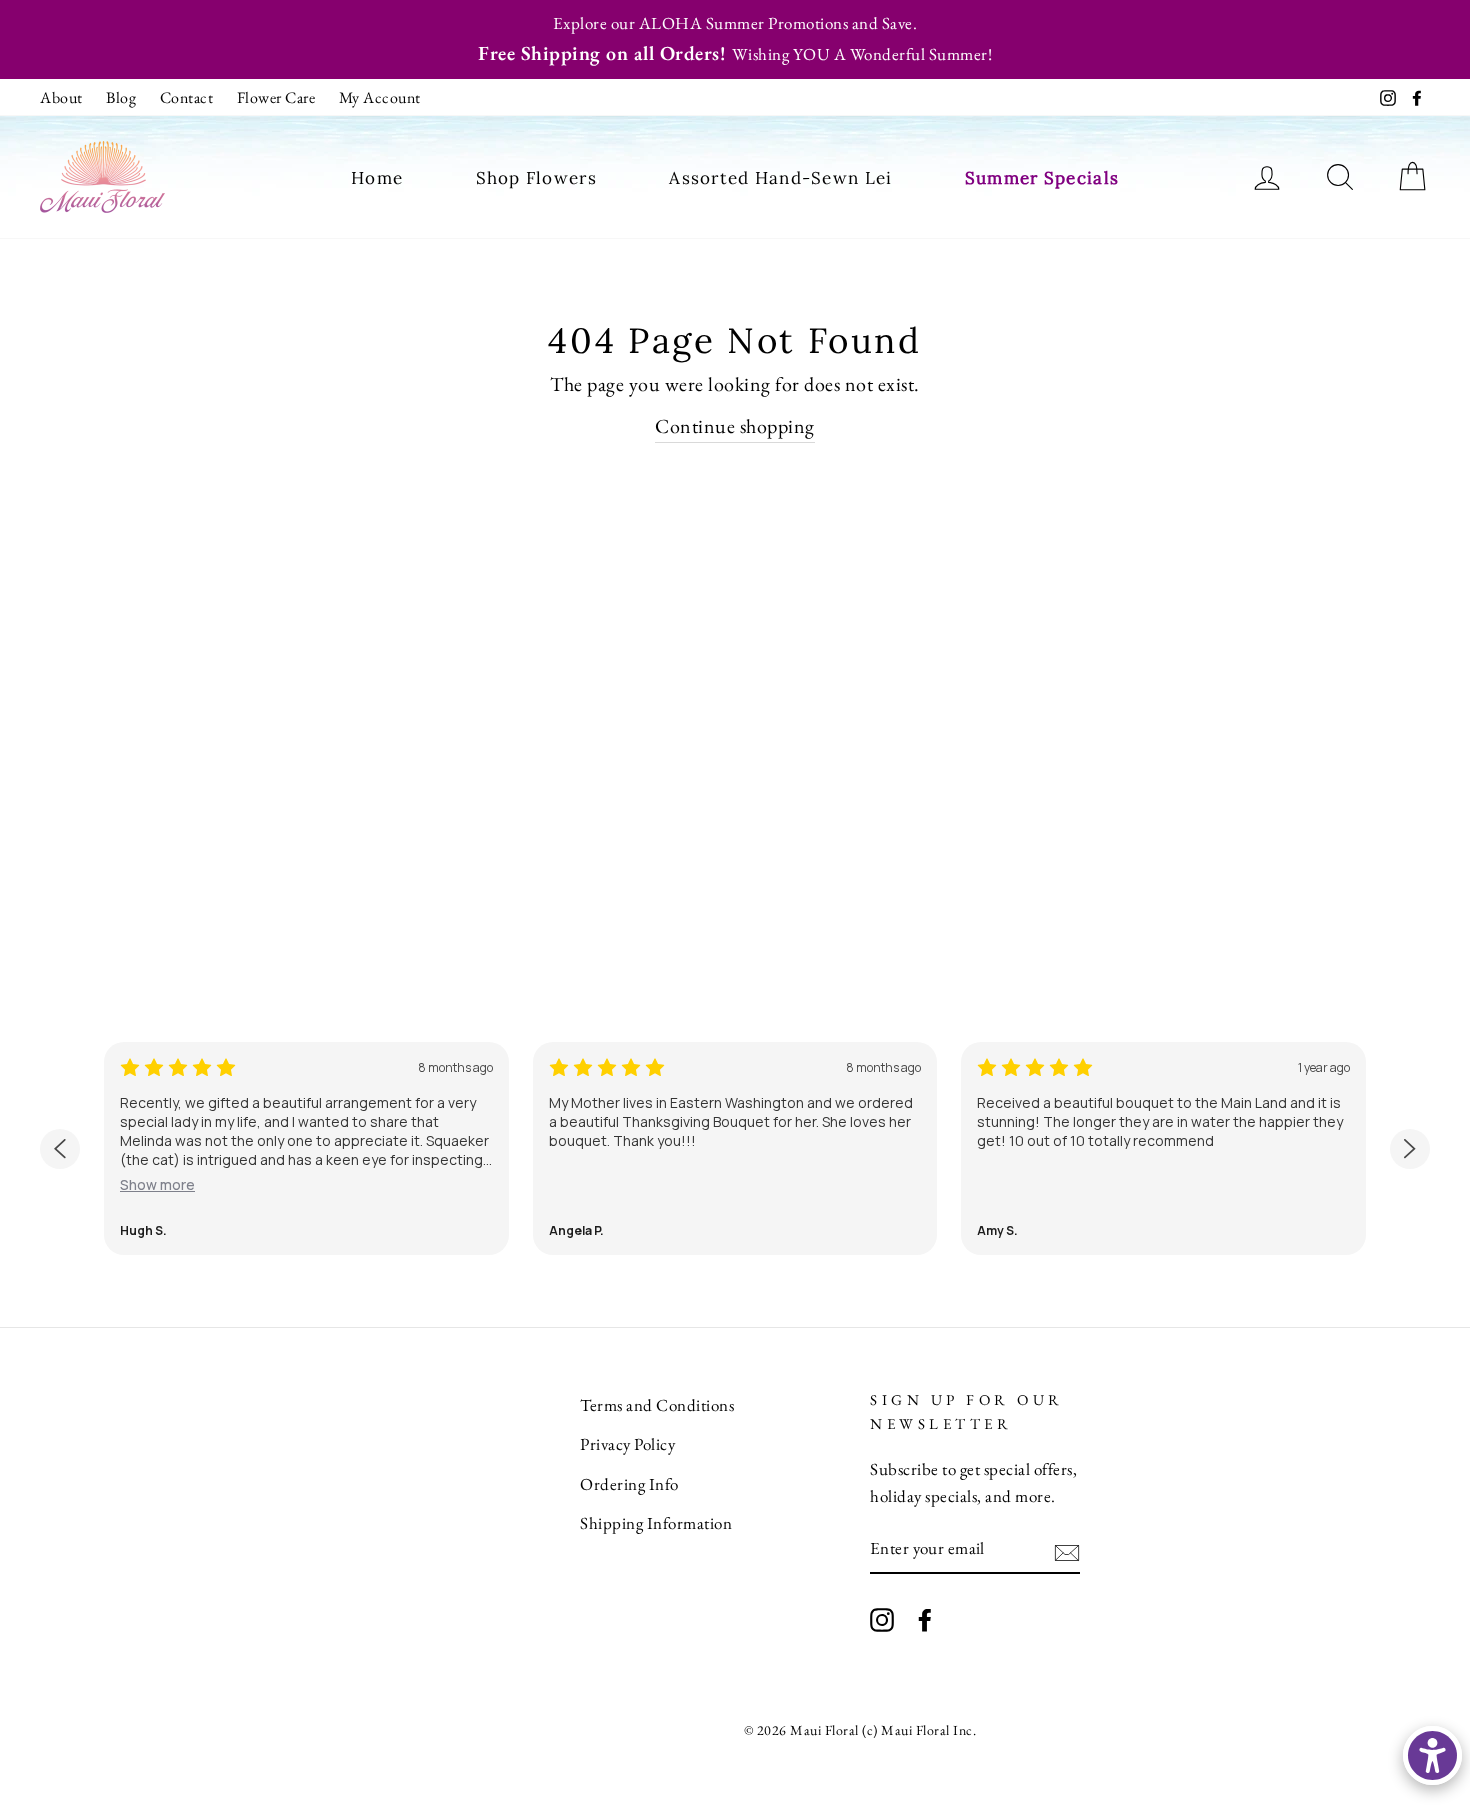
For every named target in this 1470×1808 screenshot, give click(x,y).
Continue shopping (735, 426)
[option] (735, 39)
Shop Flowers (536, 178)
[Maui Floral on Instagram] (882, 1618)
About (61, 97)
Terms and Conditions (657, 1405)
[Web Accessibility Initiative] (1432, 1755)
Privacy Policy (627, 1444)
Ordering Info (629, 1484)
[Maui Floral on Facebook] (925, 1618)
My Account (380, 97)
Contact (187, 97)
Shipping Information (656, 1523)
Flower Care (276, 97)
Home (377, 178)
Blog (121, 97)
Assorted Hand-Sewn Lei (780, 178)
